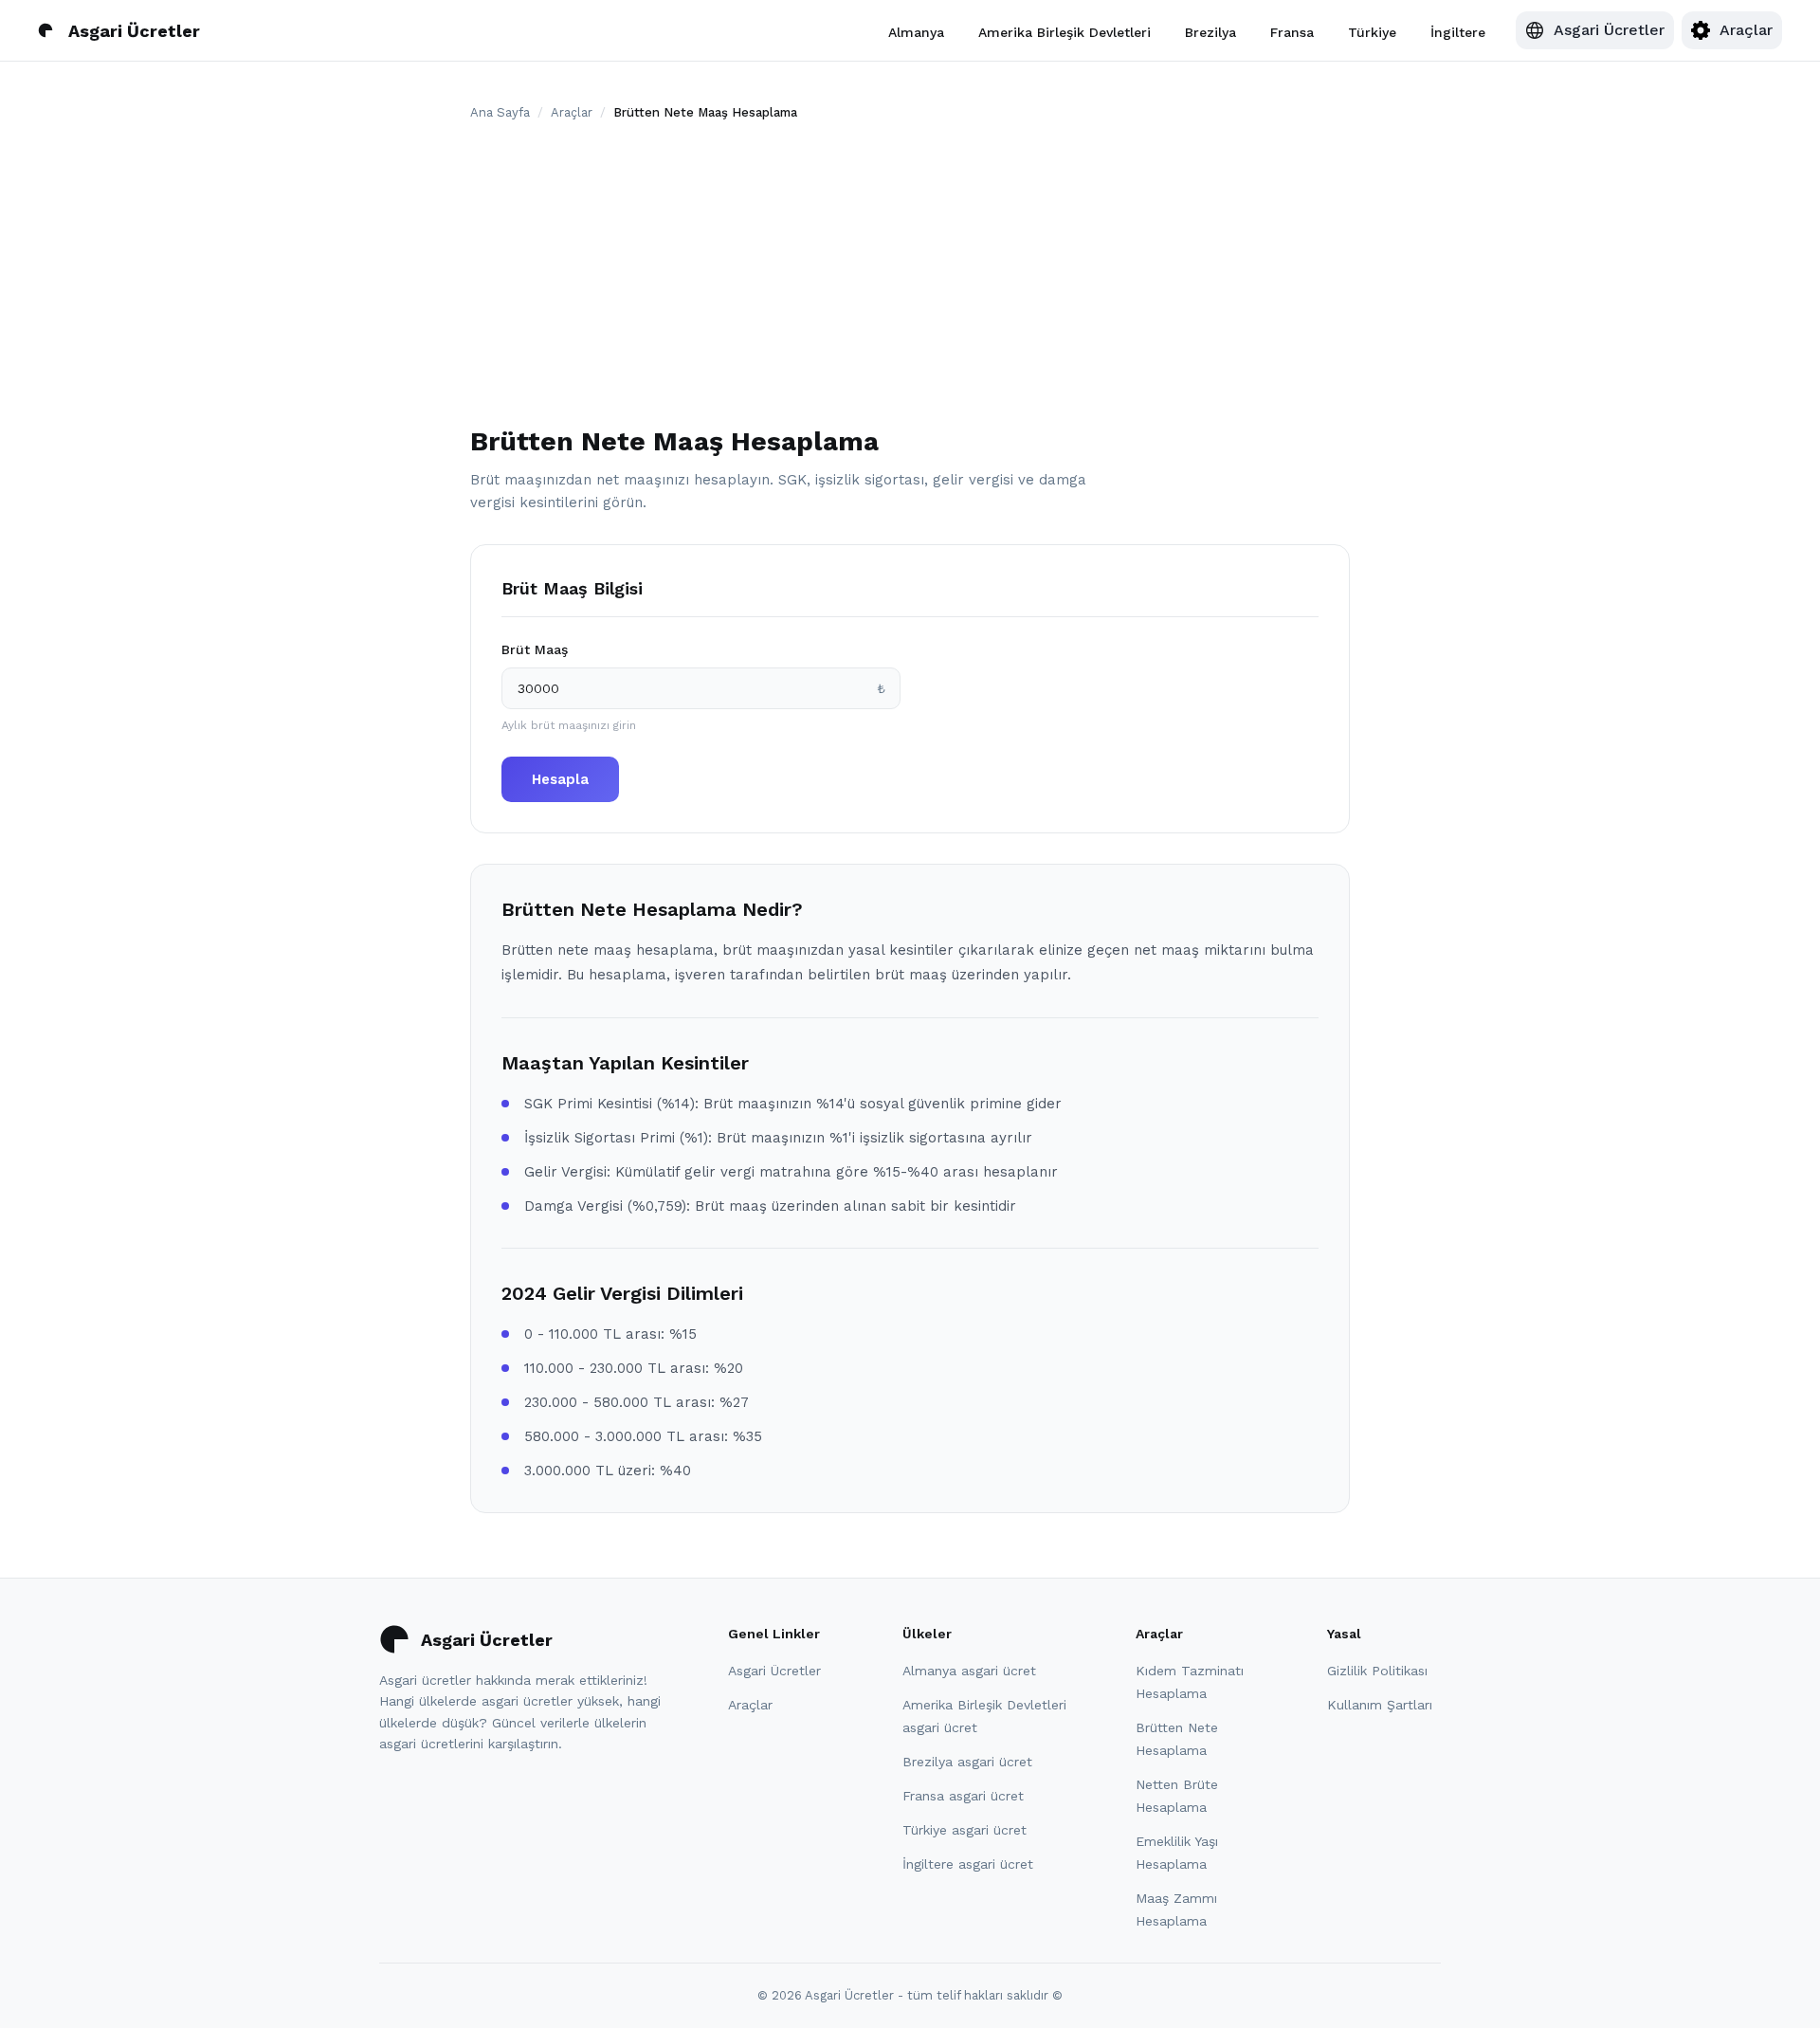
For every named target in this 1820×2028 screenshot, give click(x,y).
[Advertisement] (910, 278)
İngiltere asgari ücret (968, 1864)
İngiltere (1458, 31)
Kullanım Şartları (1380, 1705)
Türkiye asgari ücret (965, 1830)
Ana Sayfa (500, 112)
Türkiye (1372, 31)
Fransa (1292, 31)
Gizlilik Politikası (1377, 1671)
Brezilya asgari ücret (967, 1762)
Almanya (916, 31)
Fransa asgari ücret (963, 1796)
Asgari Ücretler (774, 1671)
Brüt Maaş (535, 649)
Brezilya (1210, 31)
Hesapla (560, 779)
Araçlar (572, 112)
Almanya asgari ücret (969, 1671)
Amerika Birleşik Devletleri (1065, 31)
